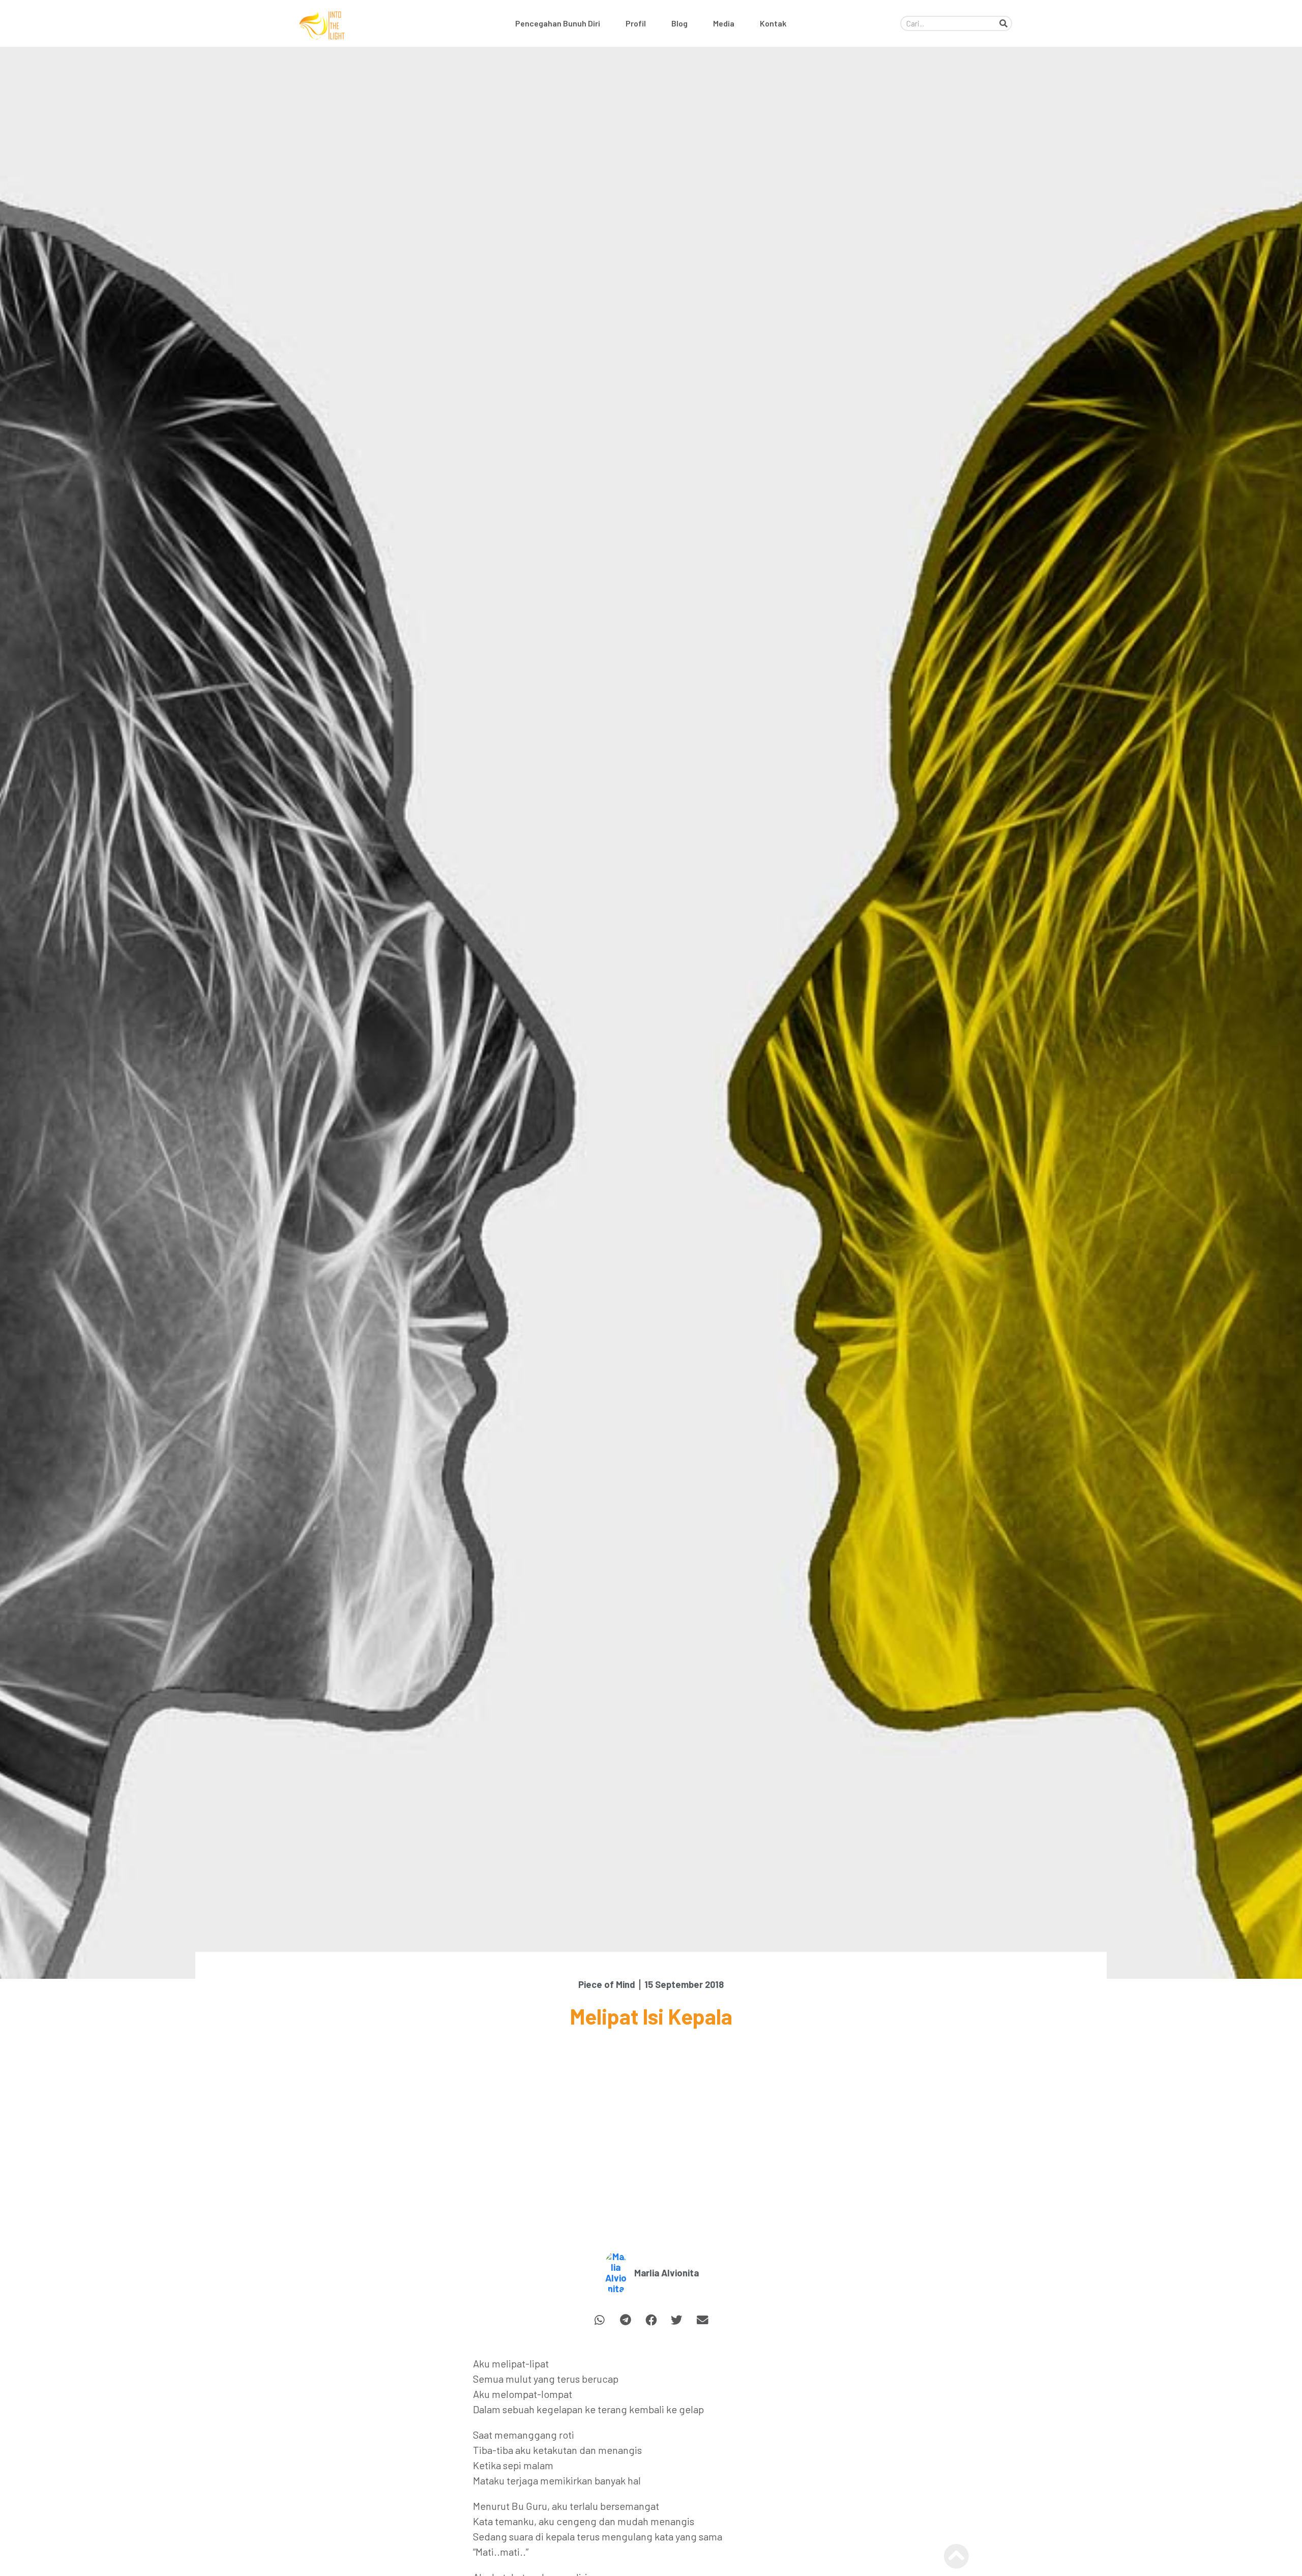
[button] (600, 2320)
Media (724, 23)
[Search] (1003, 23)
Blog (679, 23)
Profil (636, 23)
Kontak (773, 23)
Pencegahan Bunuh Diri (558, 23)
